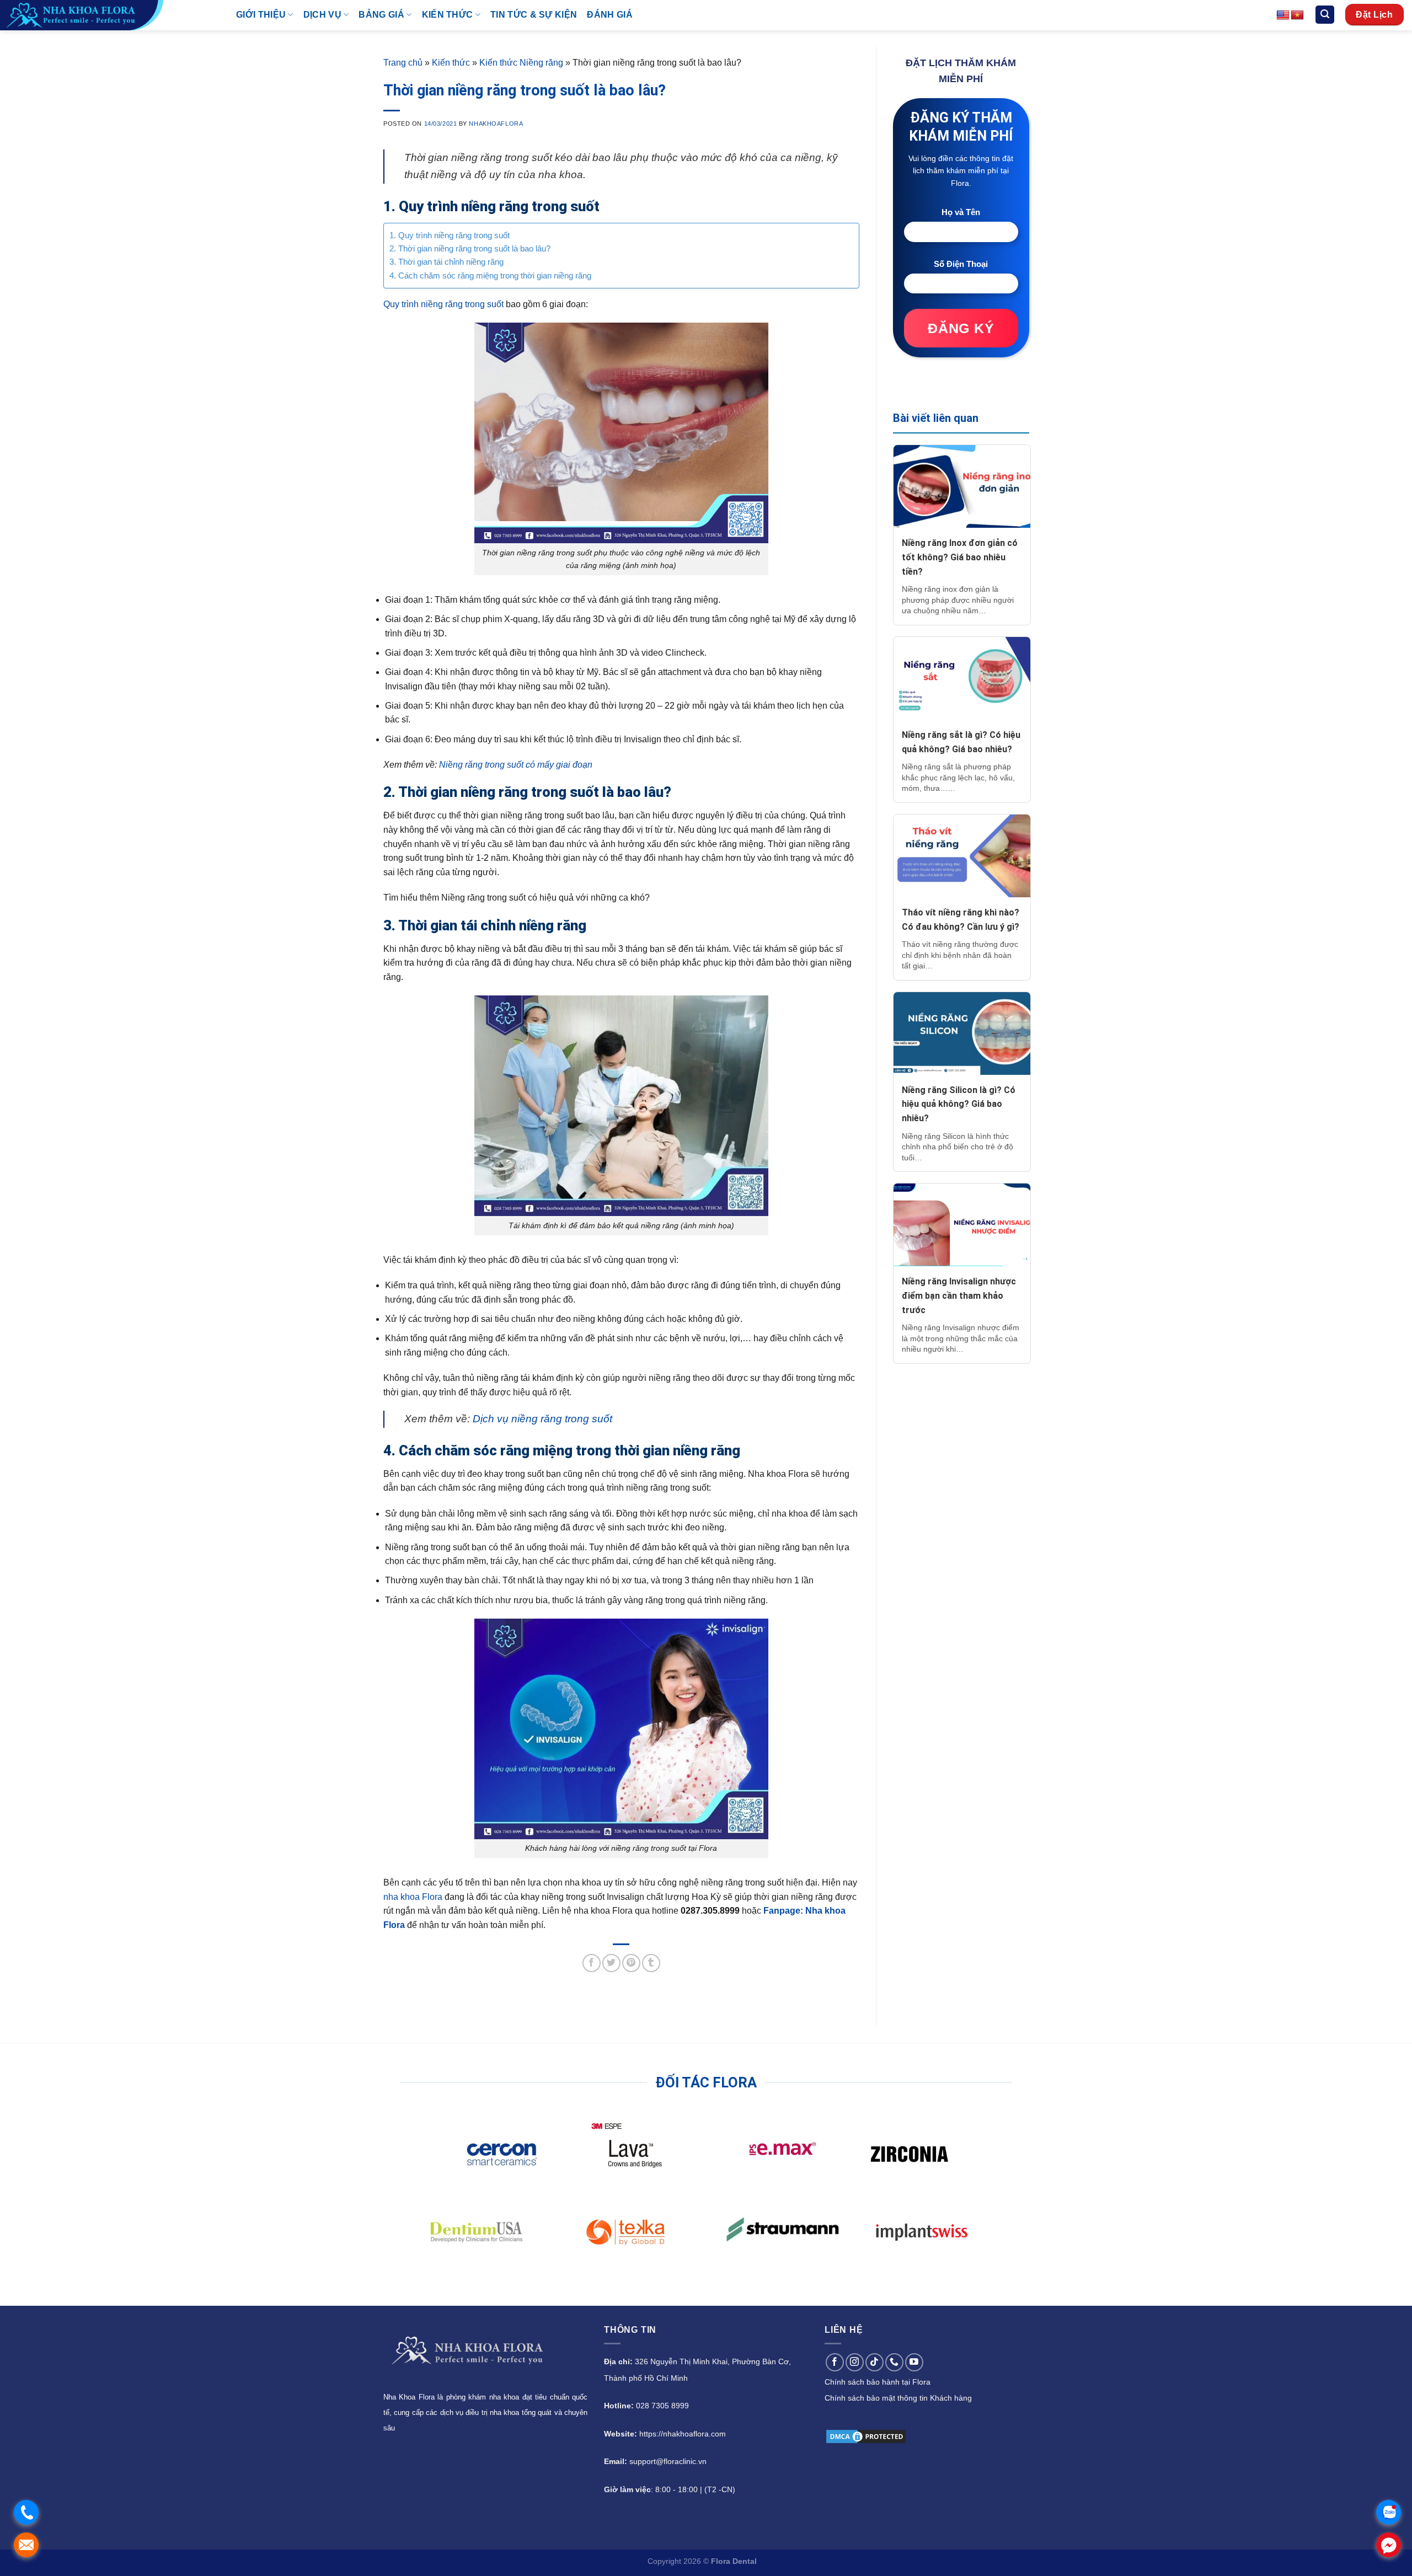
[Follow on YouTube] (914, 2362)
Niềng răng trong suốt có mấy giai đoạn (516, 765)
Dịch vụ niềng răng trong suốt (542, 1419)
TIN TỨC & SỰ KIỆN (534, 15)
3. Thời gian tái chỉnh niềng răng (446, 262)
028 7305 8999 (662, 2406)
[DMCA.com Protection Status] (866, 2436)
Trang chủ (403, 63)
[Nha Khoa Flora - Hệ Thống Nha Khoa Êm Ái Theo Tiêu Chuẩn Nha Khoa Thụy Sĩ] (110, 15)
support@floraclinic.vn (668, 2461)
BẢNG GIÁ (381, 15)
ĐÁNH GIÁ (610, 15)
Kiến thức (451, 63)
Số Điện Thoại (961, 264)
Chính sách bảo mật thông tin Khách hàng (898, 2398)
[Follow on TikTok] (875, 2362)
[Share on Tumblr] (651, 1963)
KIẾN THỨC (448, 15)
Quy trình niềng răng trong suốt (443, 304)
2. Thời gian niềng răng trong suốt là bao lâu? (470, 248)
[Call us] (894, 2362)
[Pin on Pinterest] (631, 1963)
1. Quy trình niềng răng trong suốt (450, 235)
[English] (1283, 15)
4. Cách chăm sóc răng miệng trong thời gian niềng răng (490, 275)
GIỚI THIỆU (261, 15)
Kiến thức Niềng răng (521, 63)
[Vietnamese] (1297, 15)
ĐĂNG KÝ (961, 328)
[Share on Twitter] (611, 1963)
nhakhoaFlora (496, 124)
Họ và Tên (961, 212)
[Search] (1325, 15)
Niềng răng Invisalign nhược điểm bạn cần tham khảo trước (959, 1295)
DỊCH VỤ (322, 15)
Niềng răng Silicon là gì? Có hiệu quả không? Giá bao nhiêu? (959, 1104)
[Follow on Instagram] (855, 2362)
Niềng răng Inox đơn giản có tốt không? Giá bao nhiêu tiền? (960, 557)
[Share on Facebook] (592, 1963)
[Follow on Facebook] (835, 2362)
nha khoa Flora (413, 1897)
